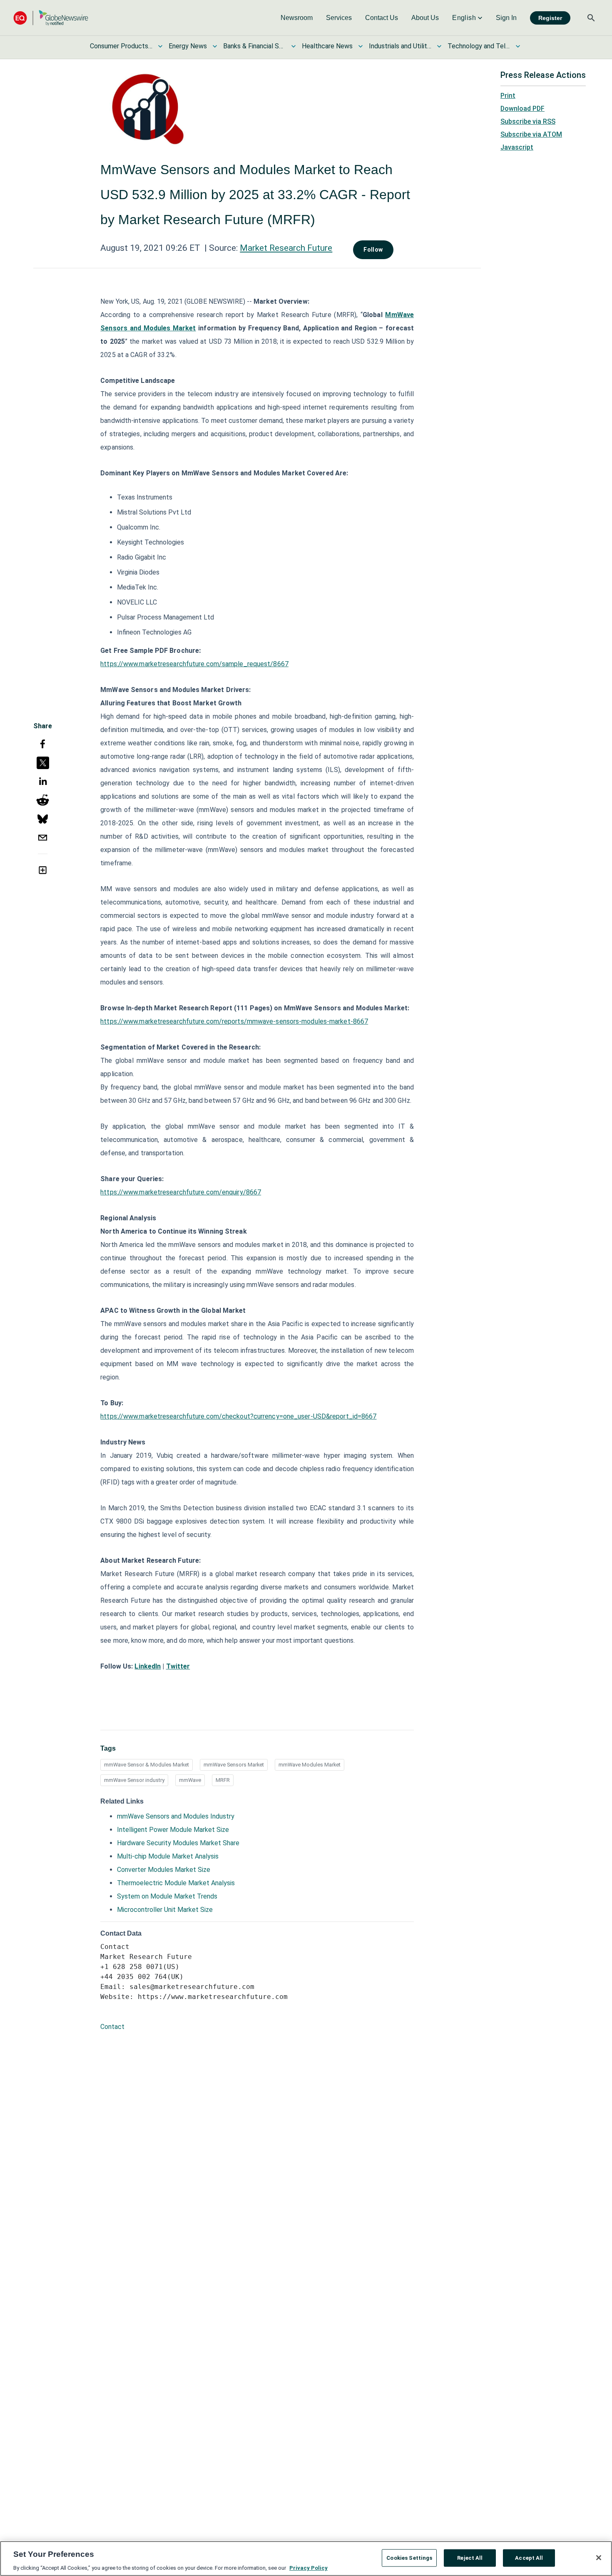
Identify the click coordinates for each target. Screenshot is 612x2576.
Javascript (517, 147)
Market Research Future (286, 248)
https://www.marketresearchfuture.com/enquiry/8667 (181, 1192)
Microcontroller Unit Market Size (165, 1910)
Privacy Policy (308, 2567)
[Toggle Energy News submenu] (215, 46)
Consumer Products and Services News (121, 46)
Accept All (529, 2557)
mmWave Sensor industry (134, 1780)
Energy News (188, 46)
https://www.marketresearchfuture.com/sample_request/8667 (194, 664)
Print (508, 96)
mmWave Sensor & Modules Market (147, 1765)
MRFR (223, 1780)
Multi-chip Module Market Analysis (168, 1856)
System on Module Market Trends (167, 1896)
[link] (297, 18)
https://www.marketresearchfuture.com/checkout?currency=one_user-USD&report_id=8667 (238, 1416)
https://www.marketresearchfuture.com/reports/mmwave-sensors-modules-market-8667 (234, 1021)
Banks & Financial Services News (254, 46)
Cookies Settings (409, 2557)
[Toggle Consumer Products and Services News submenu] (160, 46)
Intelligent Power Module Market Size (173, 1830)
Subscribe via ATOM (531, 134)
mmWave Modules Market (310, 1765)
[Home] (51, 18)
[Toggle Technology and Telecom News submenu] (518, 46)
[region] (306, 2559)
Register (550, 18)
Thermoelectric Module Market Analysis (176, 1883)
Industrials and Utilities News (400, 46)
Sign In (506, 18)
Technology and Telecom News (479, 46)
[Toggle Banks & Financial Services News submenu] (294, 46)
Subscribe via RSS (528, 121)
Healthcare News (327, 46)
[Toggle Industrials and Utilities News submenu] (439, 46)
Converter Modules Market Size (164, 1870)
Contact (112, 2027)
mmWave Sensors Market (234, 1765)
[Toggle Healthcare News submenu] (361, 46)
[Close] (599, 2558)
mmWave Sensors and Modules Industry (176, 1816)
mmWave (190, 1780)
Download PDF (522, 109)
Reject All (470, 2557)
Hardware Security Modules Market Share (178, 1843)
